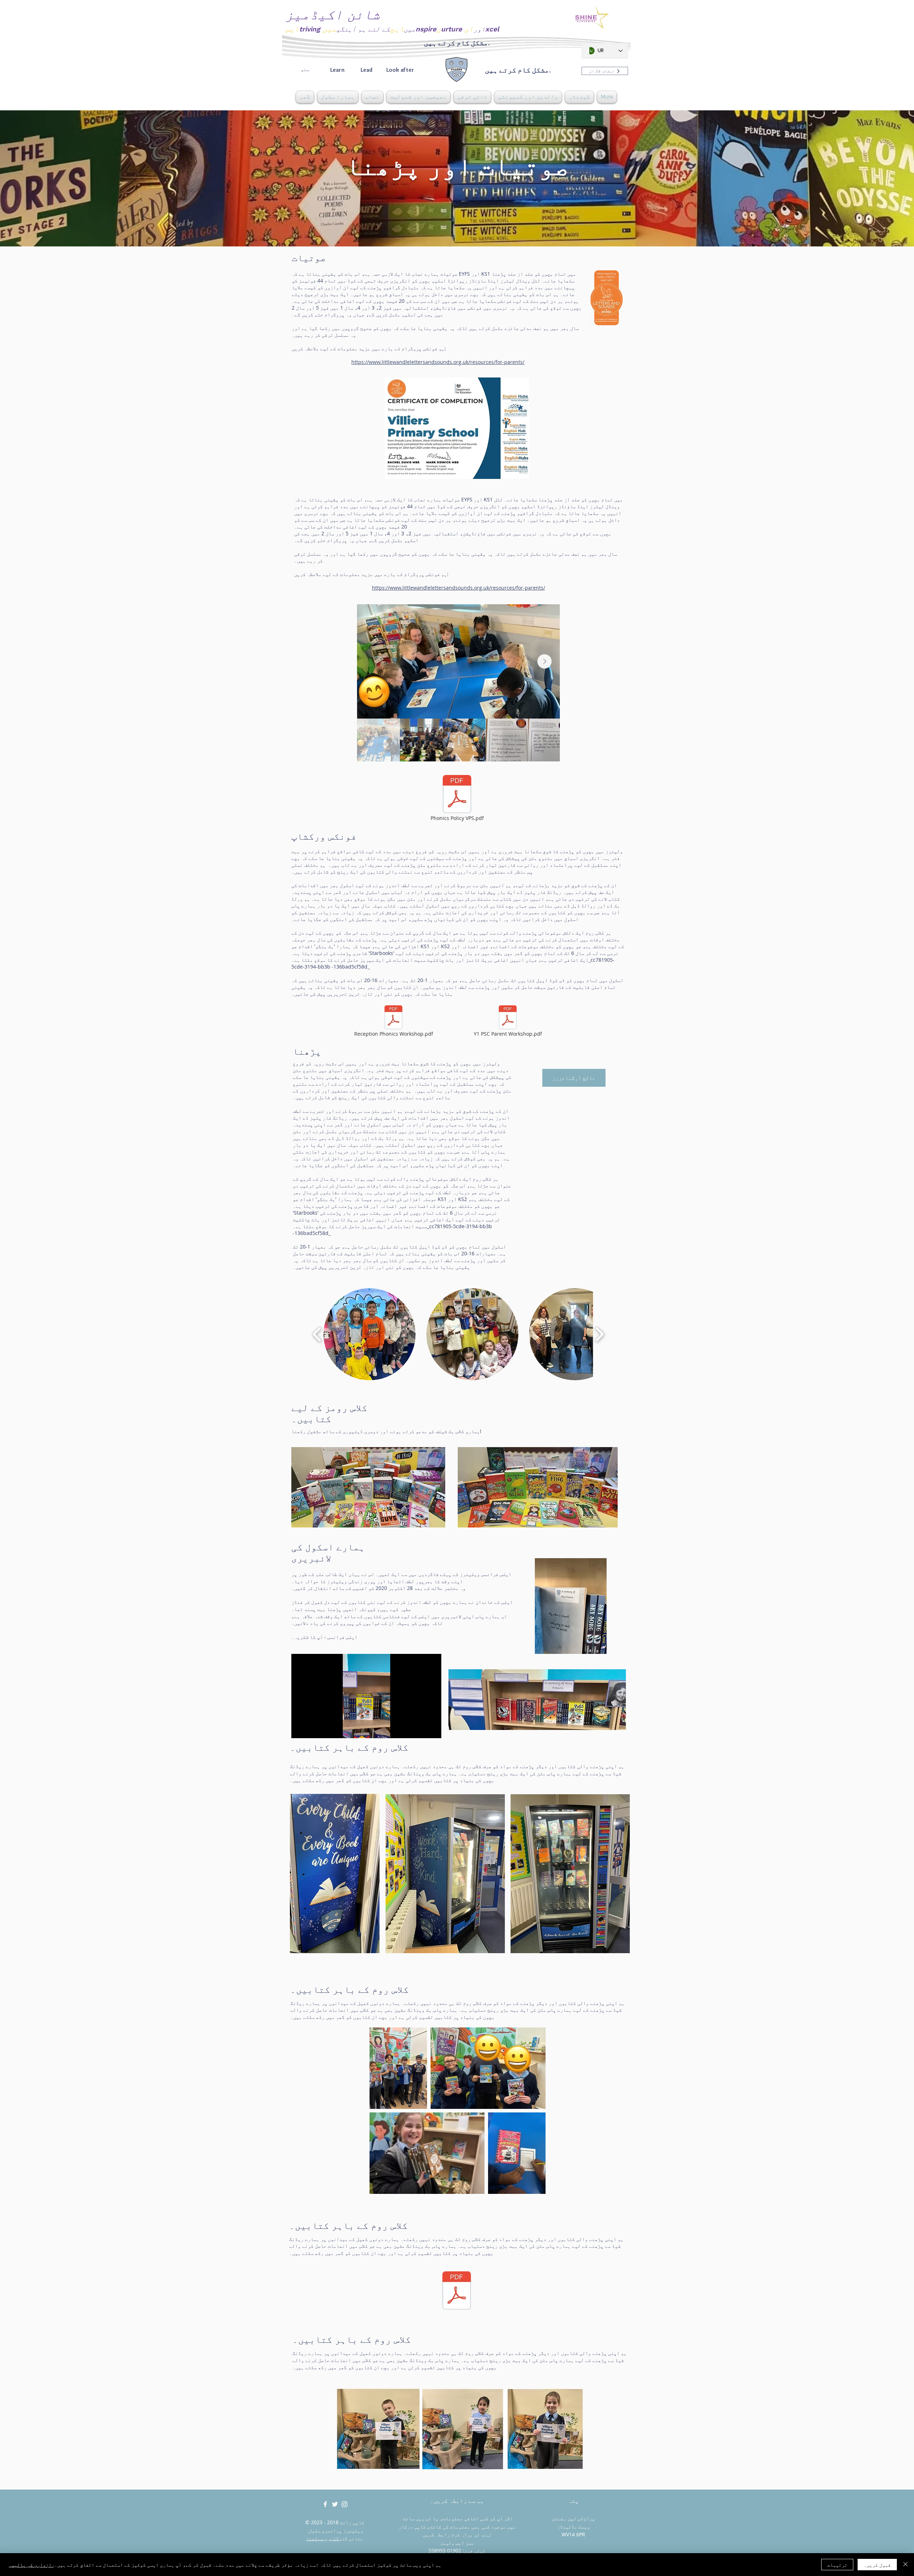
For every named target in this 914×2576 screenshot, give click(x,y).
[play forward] (599, 1334)
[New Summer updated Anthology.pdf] (457, 2291)
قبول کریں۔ (877, 2565)
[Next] (875, 178)
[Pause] (301, 1729)
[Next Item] (544, 661)
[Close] (905, 2565)
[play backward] (317, 1334)
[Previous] (39, 178)
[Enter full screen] (432, 1729)
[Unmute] (313, 1729)
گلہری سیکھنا (322, 2538)
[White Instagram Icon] (345, 2504)
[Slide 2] (457, 229)
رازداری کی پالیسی (31, 2565)
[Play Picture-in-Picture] (420, 1729)
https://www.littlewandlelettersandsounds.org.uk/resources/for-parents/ (438, 362)
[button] (338, 97)
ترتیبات (837, 2565)
